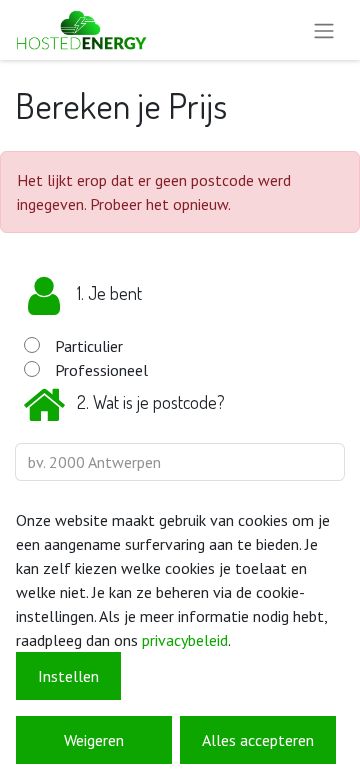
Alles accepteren (258, 740)
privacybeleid (185, 640)
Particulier (89, 346)
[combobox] (180, 462)
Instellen (68, 676)
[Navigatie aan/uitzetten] (324, 30)
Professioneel (101, 370)
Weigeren (94, 740)
